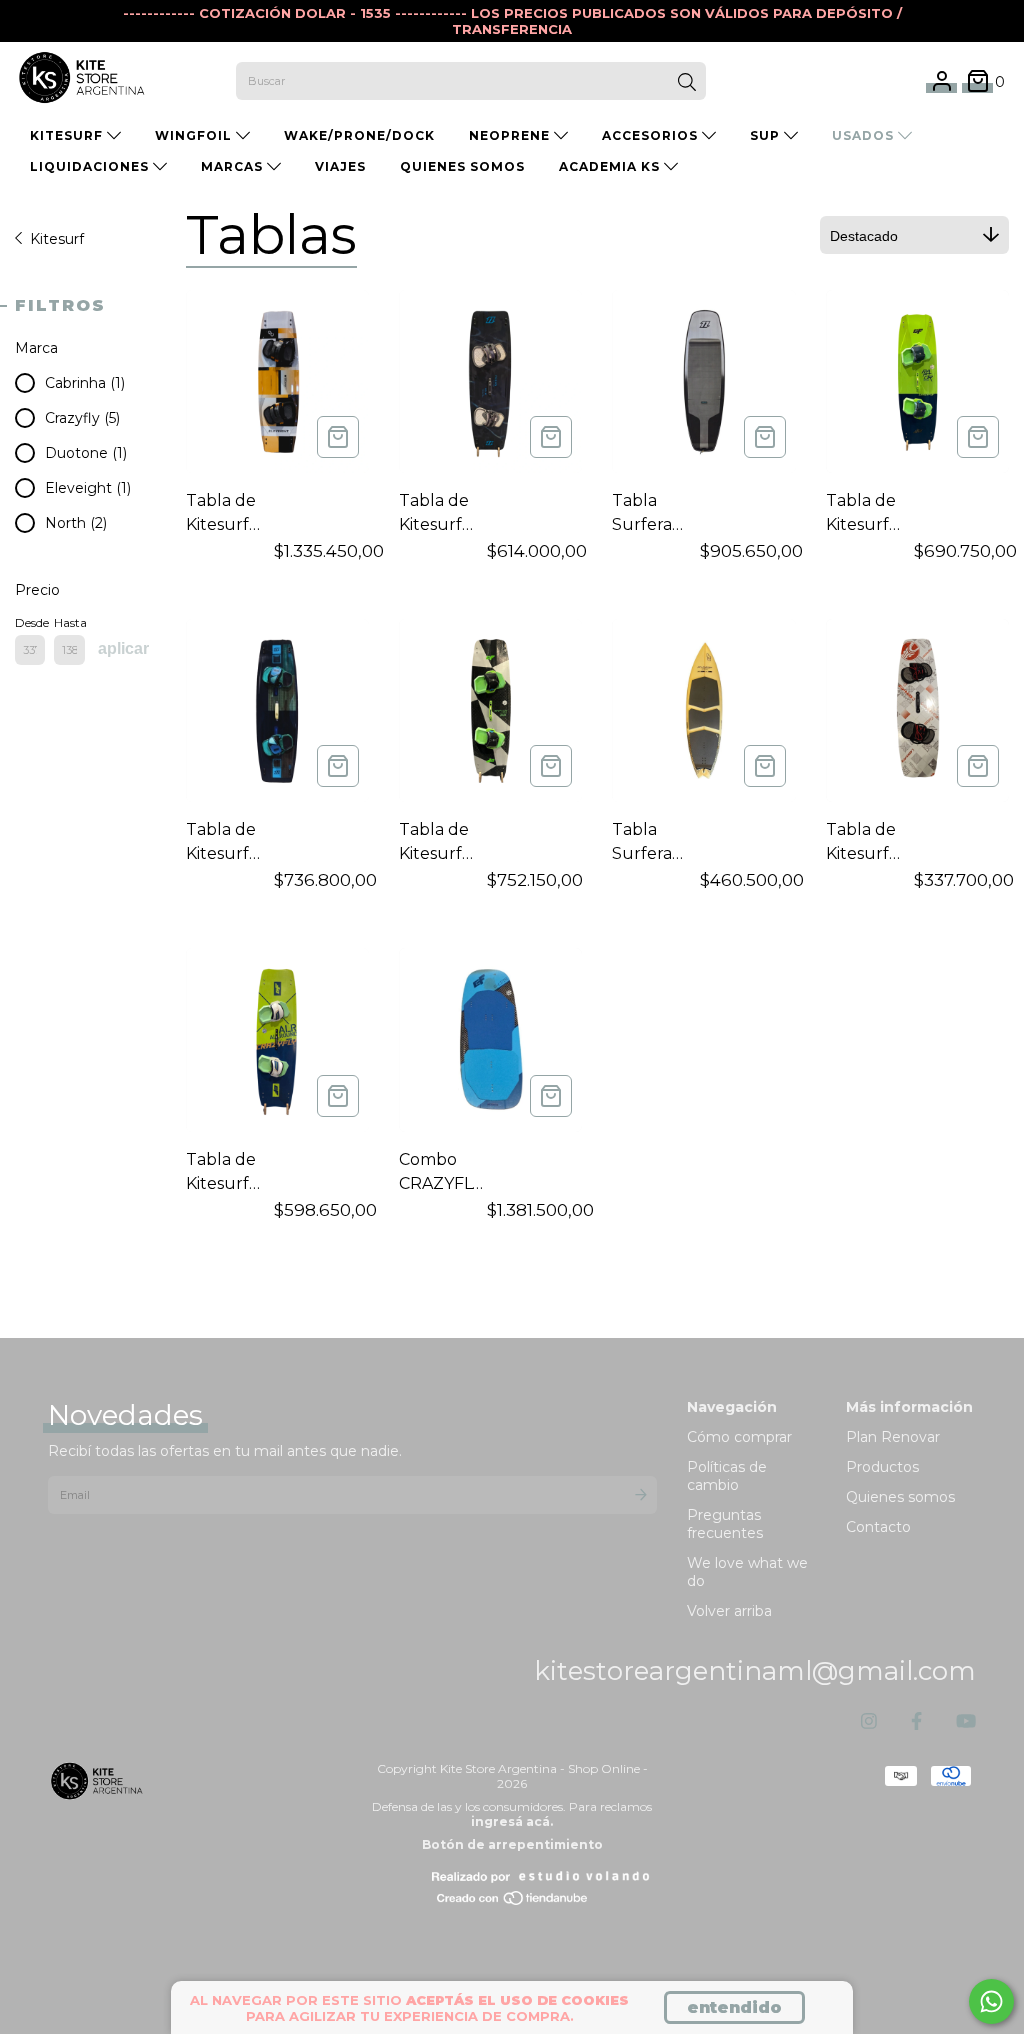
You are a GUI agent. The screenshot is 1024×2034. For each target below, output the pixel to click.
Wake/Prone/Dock (359, 135)
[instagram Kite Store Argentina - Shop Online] (869, 1722)
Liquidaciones (91, 166)
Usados (865, 135)
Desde (30, 622)
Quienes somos (900, 1497)
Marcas (234, 166)
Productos (882, 1467)
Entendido (734, 2007)
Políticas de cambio (727, 1476)
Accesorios (652, 135)
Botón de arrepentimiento (512, 1844)
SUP (767, 135)
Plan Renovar (893, 1437)
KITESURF (68, 135)
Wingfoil (195, 135)
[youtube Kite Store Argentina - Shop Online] (966, 1722)
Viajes (340, 166)
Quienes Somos (462, 166)
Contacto (878, 1527)
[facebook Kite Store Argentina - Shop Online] (916, 1722)
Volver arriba (729, 1611)
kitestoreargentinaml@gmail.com (755, 1671)
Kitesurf (57, 239)
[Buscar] (687, 83)
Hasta (69, 622)
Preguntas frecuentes (725, 1524)
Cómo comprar (739, 1437)
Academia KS (611, 166)
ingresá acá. (512, 1821)
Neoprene (511, 135)
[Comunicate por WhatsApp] (991, 2001)
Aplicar (123, 648)
